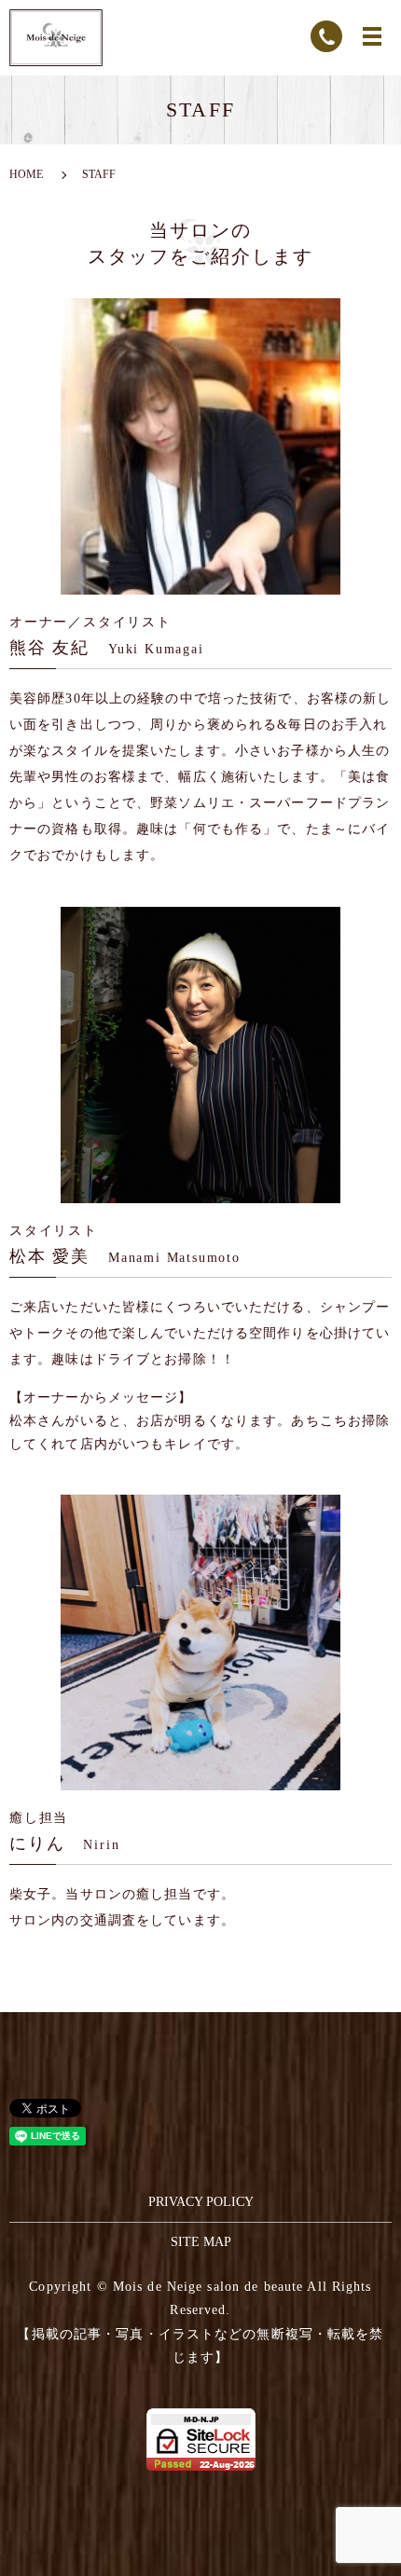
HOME (26, 174)
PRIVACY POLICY (201, 2202)
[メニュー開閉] (372, 36)
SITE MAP (201, 2242)
